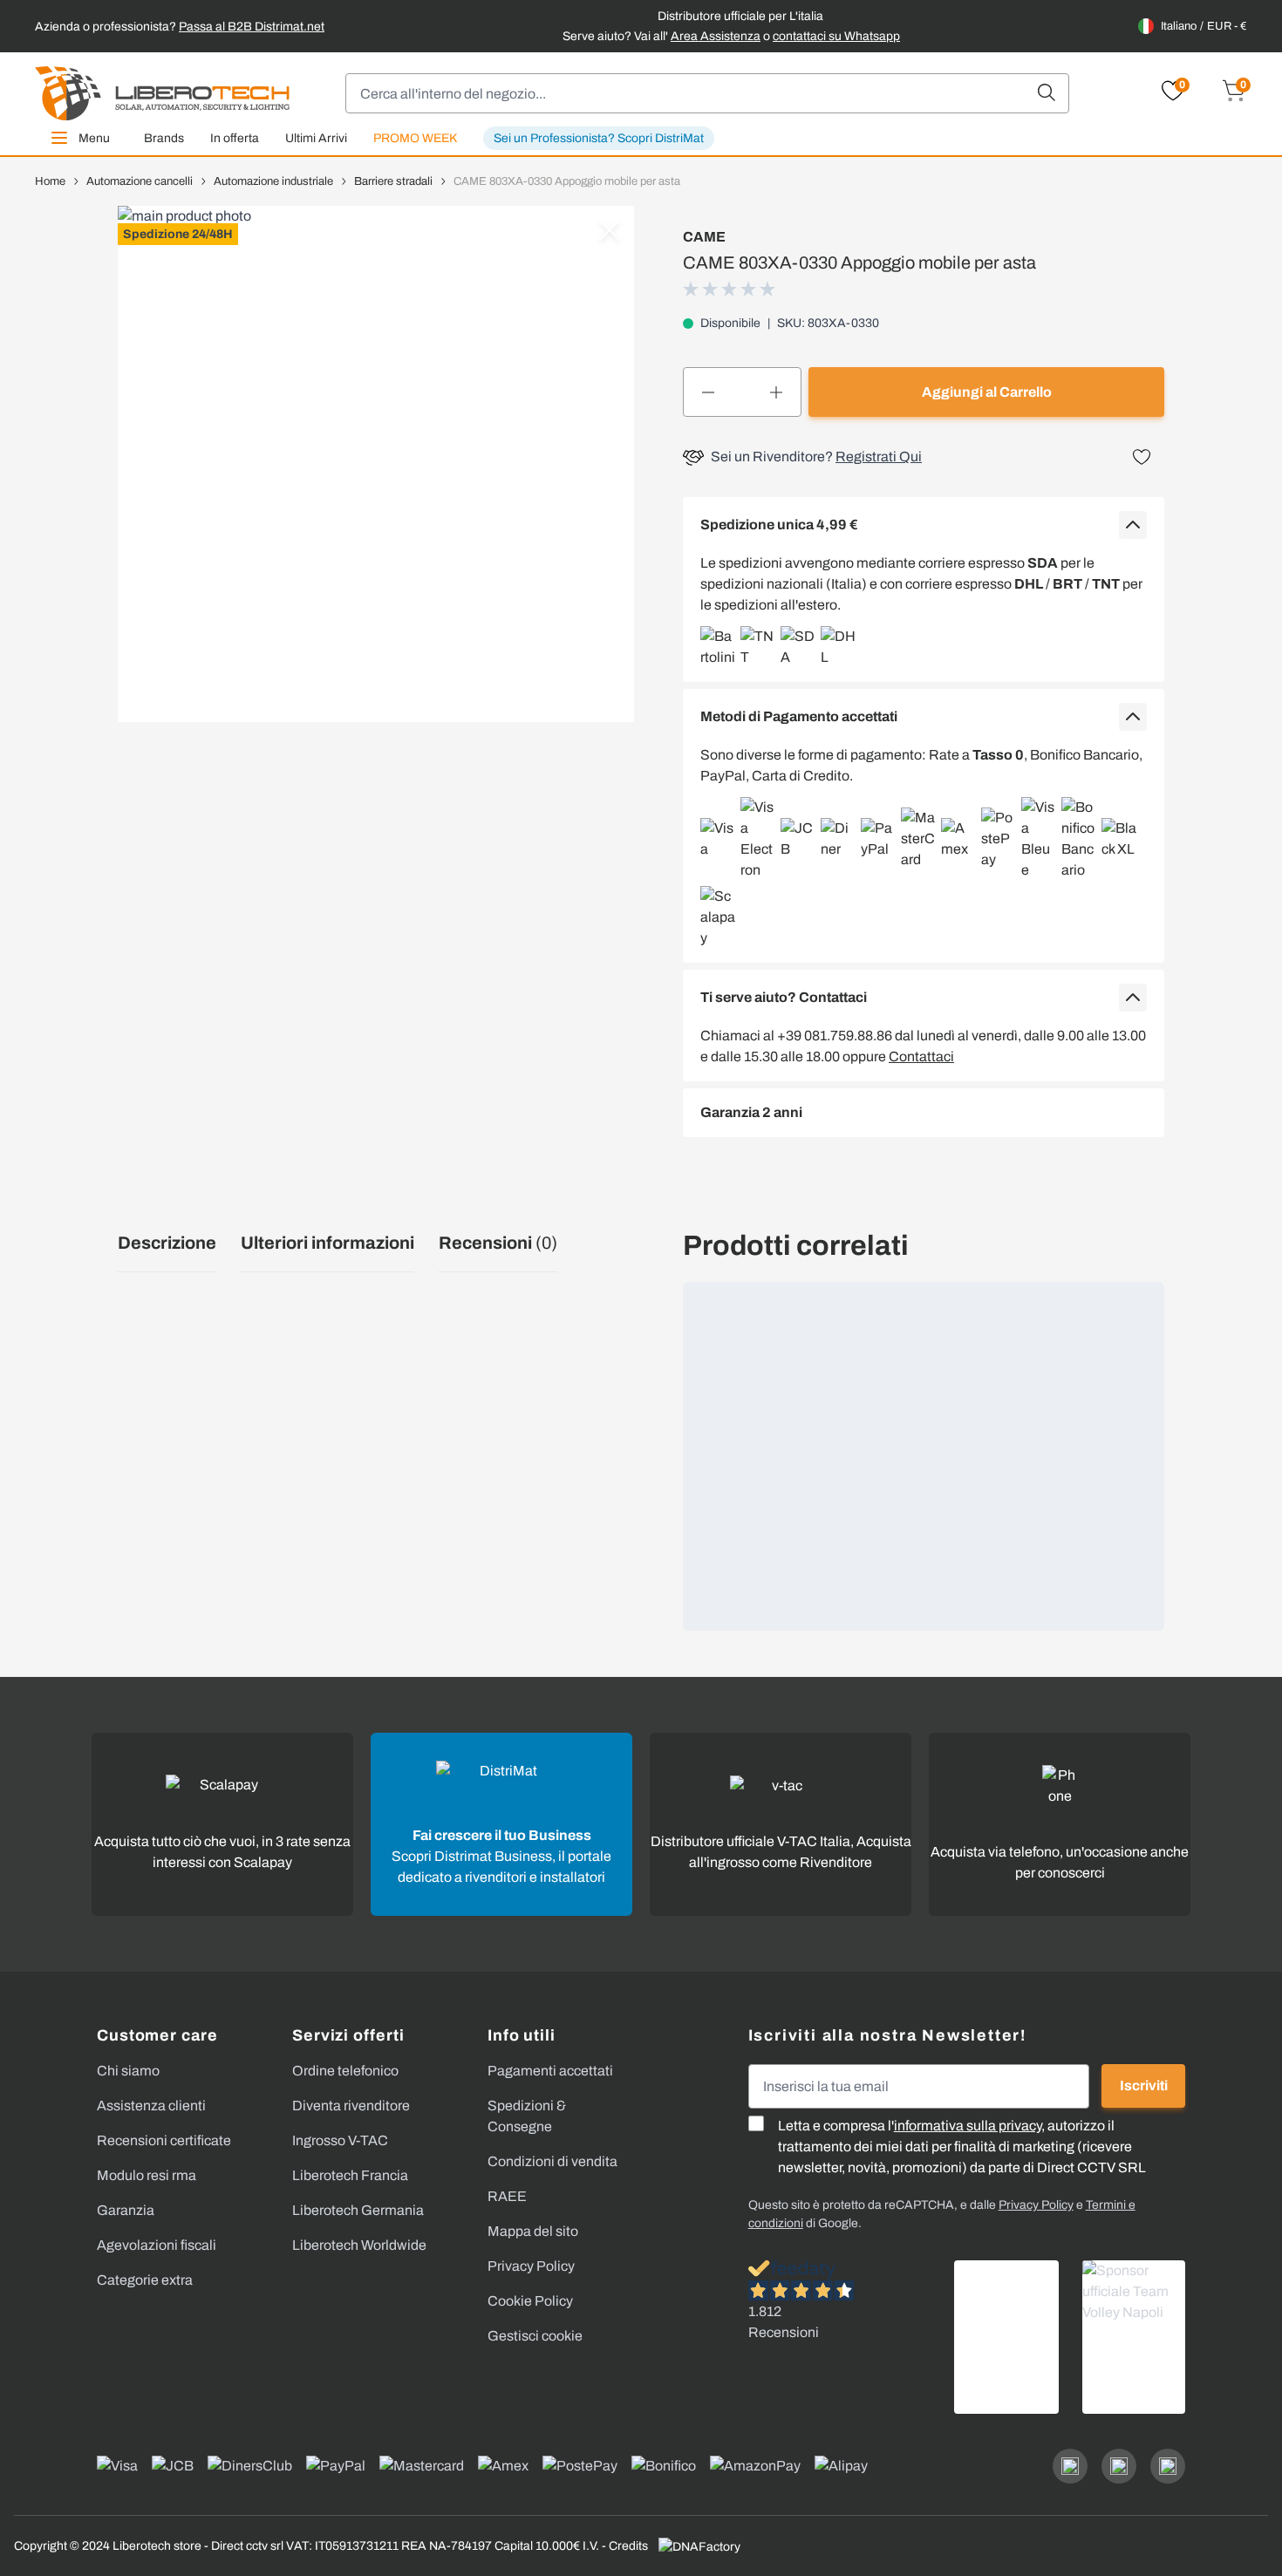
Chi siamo (128, 2071)
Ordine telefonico (345, 2071)
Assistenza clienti (151, 2106)
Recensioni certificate (164, 2140)
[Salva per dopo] (1142, 457)
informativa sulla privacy (968, 2126)
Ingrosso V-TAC (340, 2140)
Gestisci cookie (535, 2336)
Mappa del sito (533, 2231)
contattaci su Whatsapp (836, 36)
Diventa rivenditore (351, 2106)
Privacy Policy (531, 2266)
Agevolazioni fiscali (157, 2245)
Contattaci (921, 1056)
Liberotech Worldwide (359, 2245)
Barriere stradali (393, 181)
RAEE (507, 2196)
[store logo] (162, 93)
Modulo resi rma (147, 2175)
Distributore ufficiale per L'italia (740, 16)
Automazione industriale (273, 181)
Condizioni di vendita (552, 2161)
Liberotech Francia (350, 2175)
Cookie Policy (530, 2301)
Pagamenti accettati (550, 2071)
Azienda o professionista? (180, 27)
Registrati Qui (879, 457)
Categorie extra (145, 2280)
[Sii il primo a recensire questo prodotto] (731, 289)
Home (50, 181)
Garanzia (126, 2210)
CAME (704, 237)
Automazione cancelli (140, 181)
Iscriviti (1144, 2085)
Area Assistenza (716, 36)
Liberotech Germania (358, 2210)
